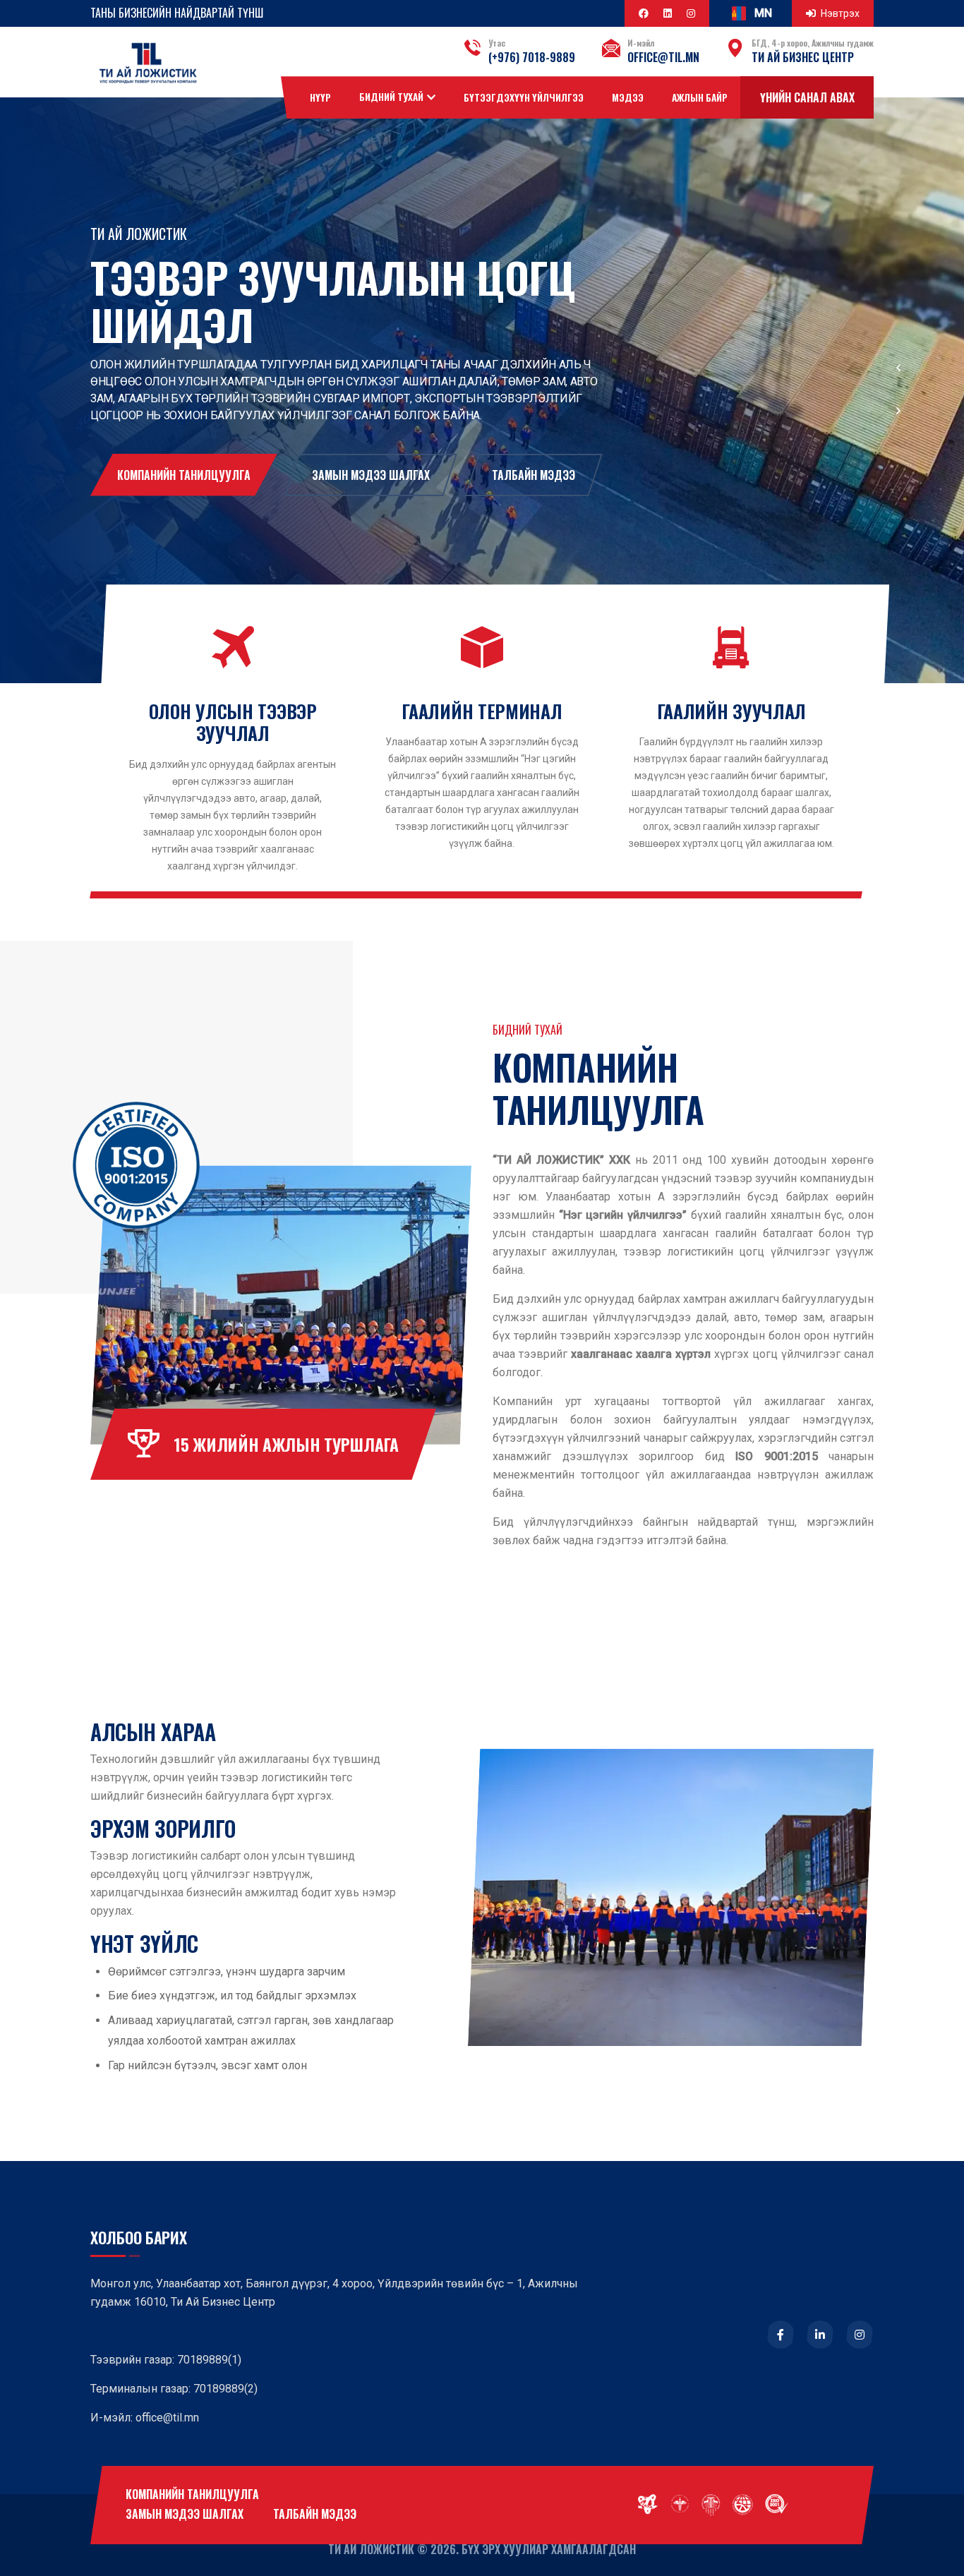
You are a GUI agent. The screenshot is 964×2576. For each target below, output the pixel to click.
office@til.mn (663, 57)
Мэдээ (628, 97)
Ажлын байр (700, 97)
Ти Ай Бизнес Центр (803, 57)
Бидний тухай (391, 97)
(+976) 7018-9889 (532, 57)
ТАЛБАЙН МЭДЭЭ (534, 475)
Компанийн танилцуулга (184, 475)
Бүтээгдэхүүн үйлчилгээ (524, 97)
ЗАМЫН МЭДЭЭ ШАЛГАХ (371, 475)
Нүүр (320, 97)
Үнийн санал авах (807, 97)
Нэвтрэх (840, 13)
